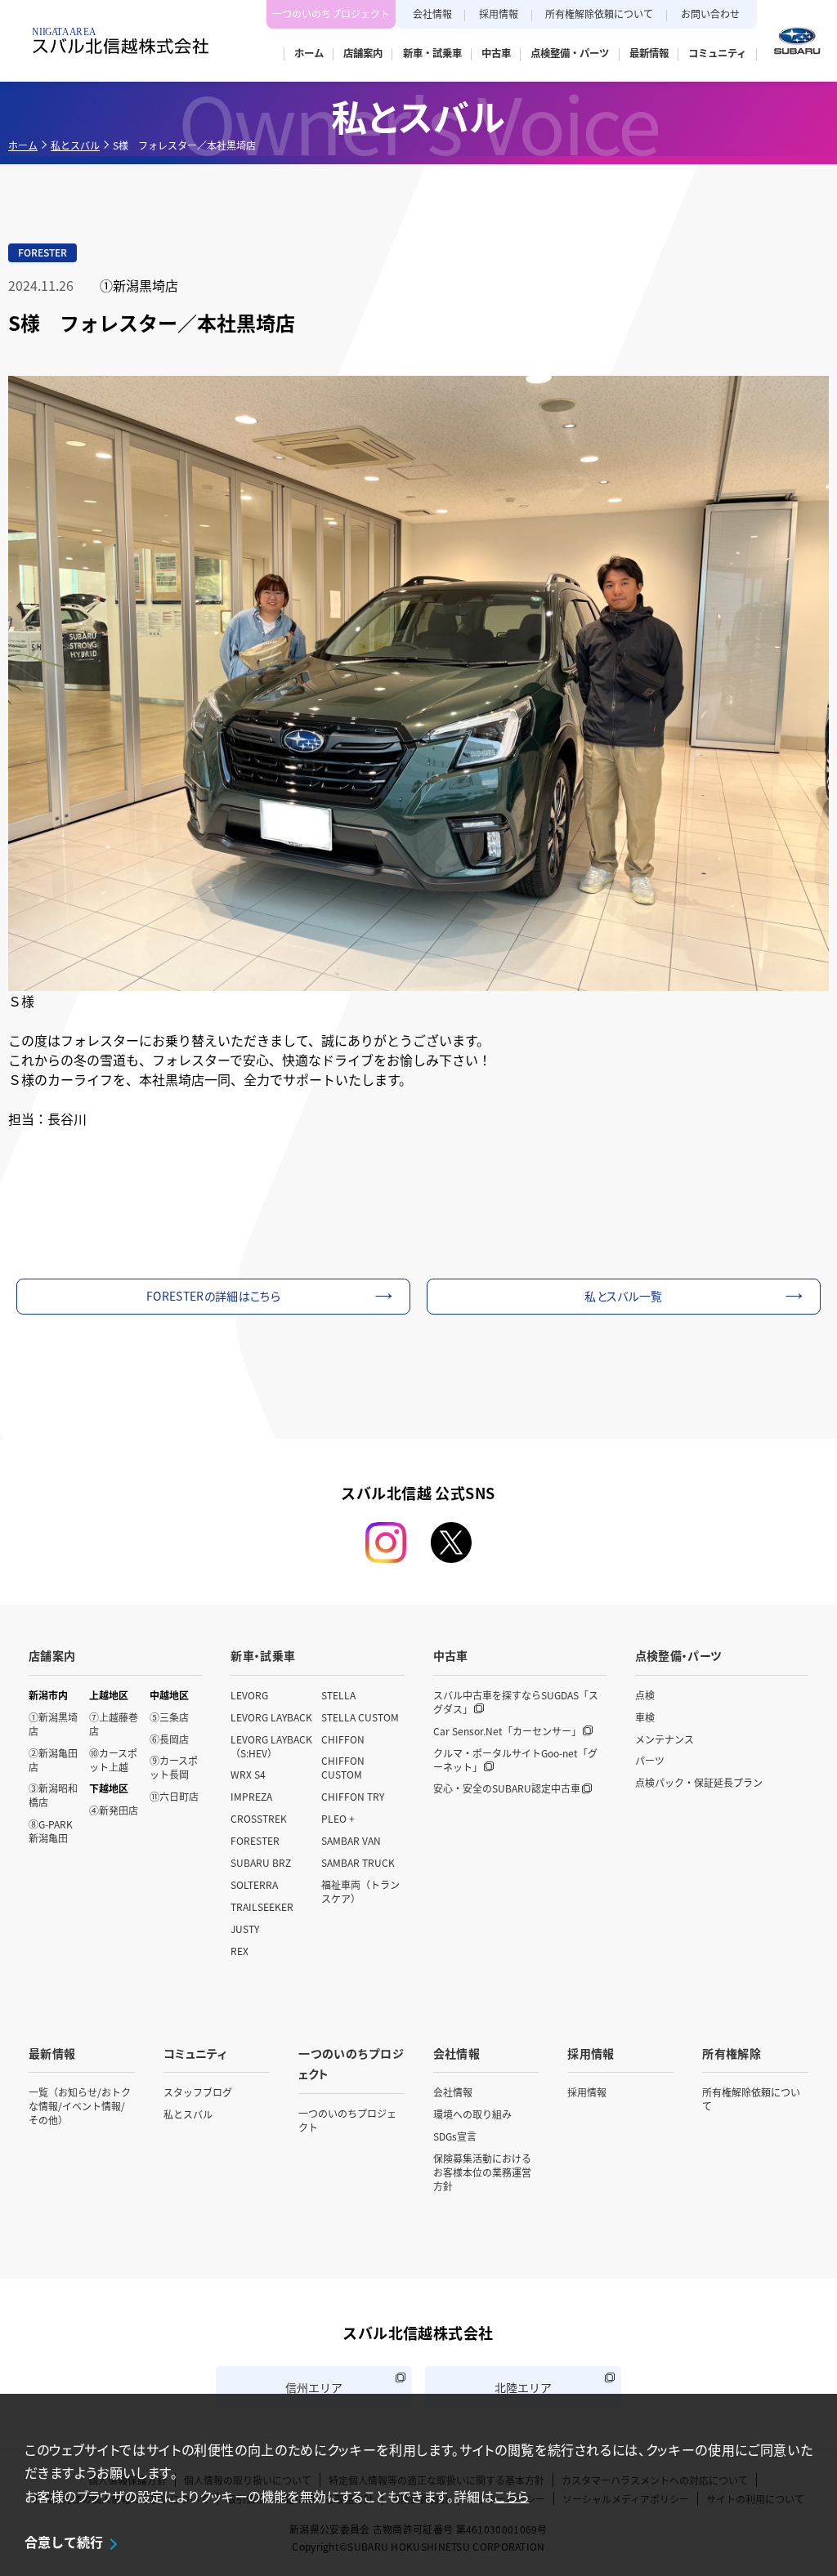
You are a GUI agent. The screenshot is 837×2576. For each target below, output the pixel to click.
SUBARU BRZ (261, 1862)
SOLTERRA (254, 1884)
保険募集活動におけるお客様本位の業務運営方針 (482, 2172)
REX (239, 1951)
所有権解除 (732, 2053)
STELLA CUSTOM (360, 1717)
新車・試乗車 (263, 1655)
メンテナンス (665, 1739)
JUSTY (245, 1929)
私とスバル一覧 (623, 1296)
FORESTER (255, 1840)
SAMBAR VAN (351, 1840)
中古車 (451, 1655)
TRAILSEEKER (262, 1906)
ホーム (23, 145)
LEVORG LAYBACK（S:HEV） (271, 1746)
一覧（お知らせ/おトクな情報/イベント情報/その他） (80, 2106)
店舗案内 (52, 1655)
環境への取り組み (472, 2114)
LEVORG (249, 1695)
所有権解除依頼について (599, 13)
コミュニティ (195, 2053)
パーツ (650, 1760)
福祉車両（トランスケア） (360, 1891)
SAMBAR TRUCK (358, 1862)
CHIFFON (343, 1739)
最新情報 (52, 2053)
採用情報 (499, 13)
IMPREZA (251, 1796)
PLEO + (338, 1818)
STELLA (338, 1695)
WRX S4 (248, 1774)
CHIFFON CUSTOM (343, 1767)
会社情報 (432, 13)
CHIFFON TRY (353, 1796)
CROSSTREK (259, 1818)
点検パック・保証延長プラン (699, 1782)
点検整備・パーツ (678, 1655)
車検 (645, 1717)
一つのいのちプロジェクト (331, 13)
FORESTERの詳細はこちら (213, 1296)
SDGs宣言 (455, 2136)
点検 (645, 1695)
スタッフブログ (198, 2092)
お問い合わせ (710, 13)
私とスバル (75, 145)
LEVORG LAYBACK (271, 1717)
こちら (511, 2496)
